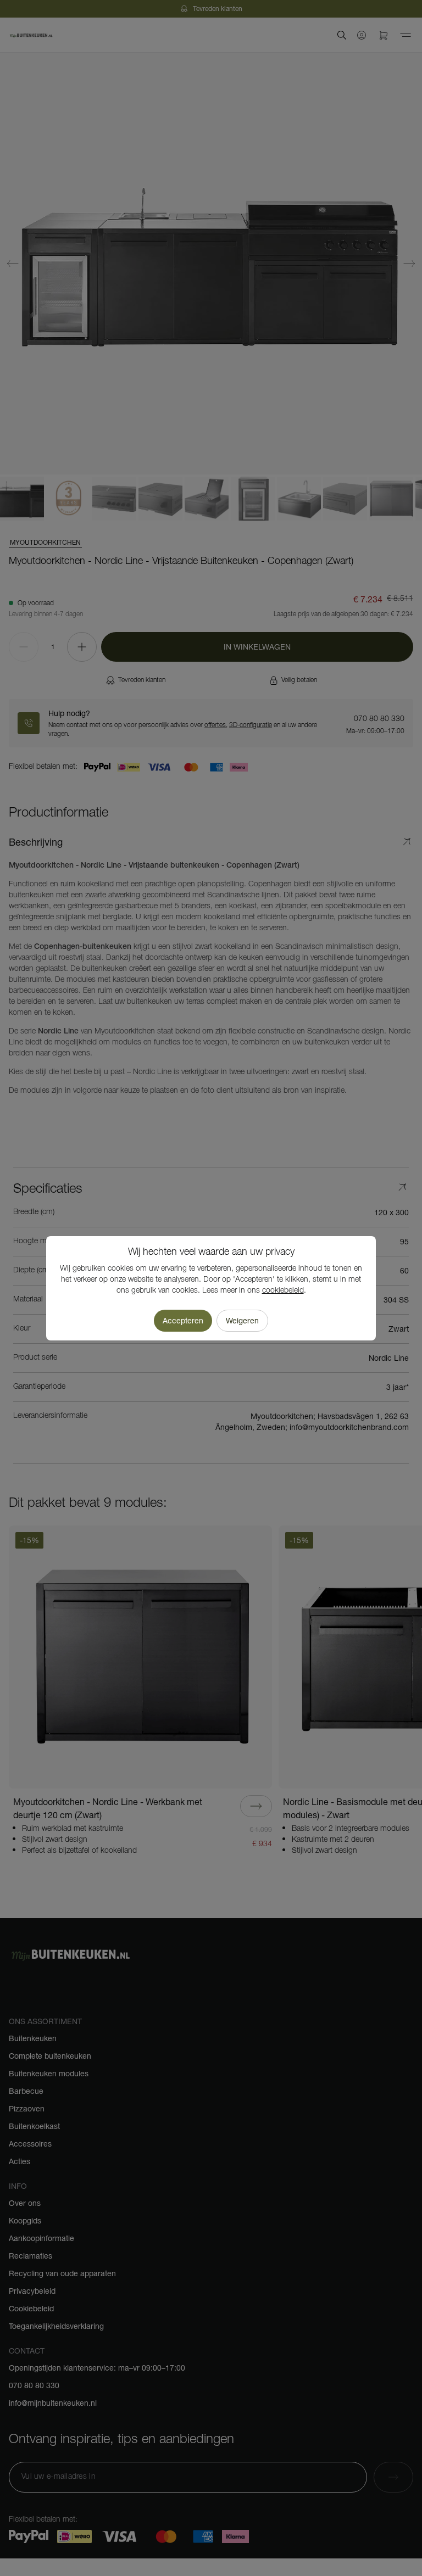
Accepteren (183, 1321)
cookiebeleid (283, 1291)
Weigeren (242, 1321)
